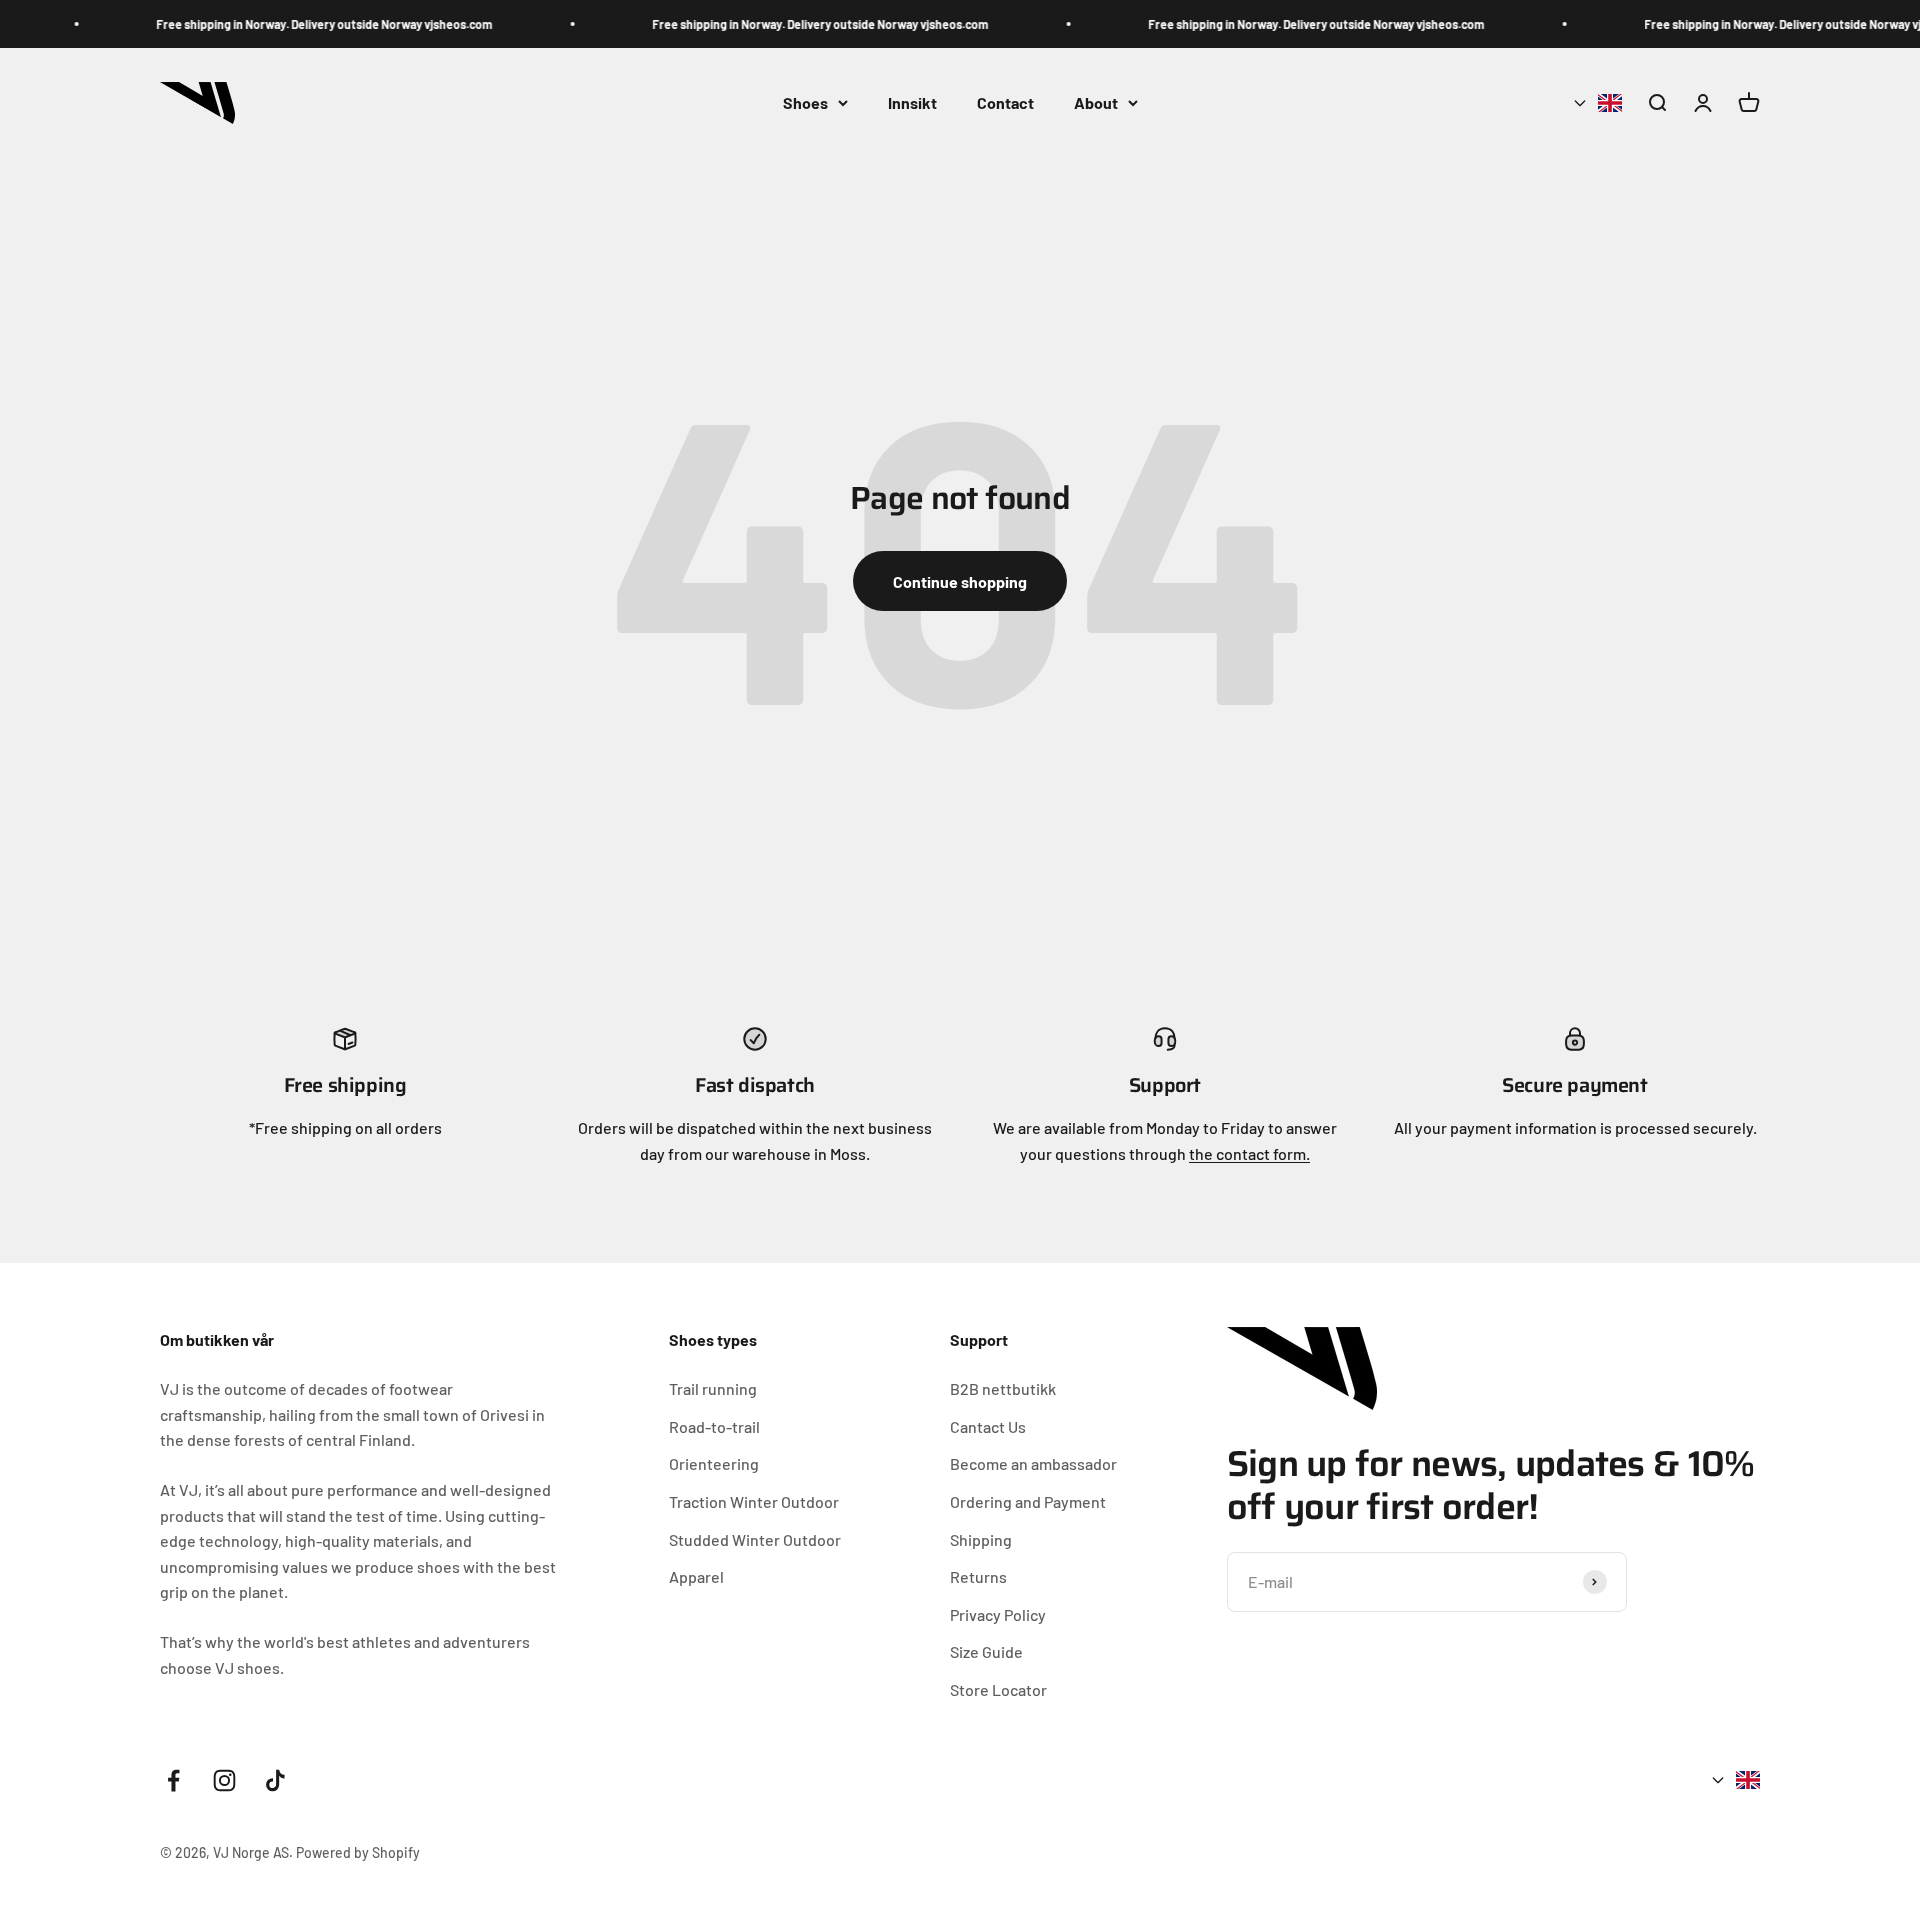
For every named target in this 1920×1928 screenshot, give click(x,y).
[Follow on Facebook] (173, 1780)
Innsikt (912, 102)
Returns (978, 1576)
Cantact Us (988, 1426)
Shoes (805, 102)
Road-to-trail (714, 1426)
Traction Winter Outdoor (754, 1501)
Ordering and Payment (1028, 1501)
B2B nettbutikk (1003, 1388)
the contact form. (1249, 1153)
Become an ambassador (1033, 1463)
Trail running (713, 1388)
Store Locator (998, 1689)
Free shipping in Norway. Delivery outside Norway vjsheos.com (311, 24)
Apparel (696, 1576)
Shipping (981, 1539)
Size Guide (986, 1651)
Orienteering (714, 1463)
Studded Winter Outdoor (755, 1539)
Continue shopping (960, 581)
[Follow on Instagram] (224, 1780)
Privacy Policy (998, 1614)
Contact (1005, 102)
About (1096, 102)
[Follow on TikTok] (275, 1780)
